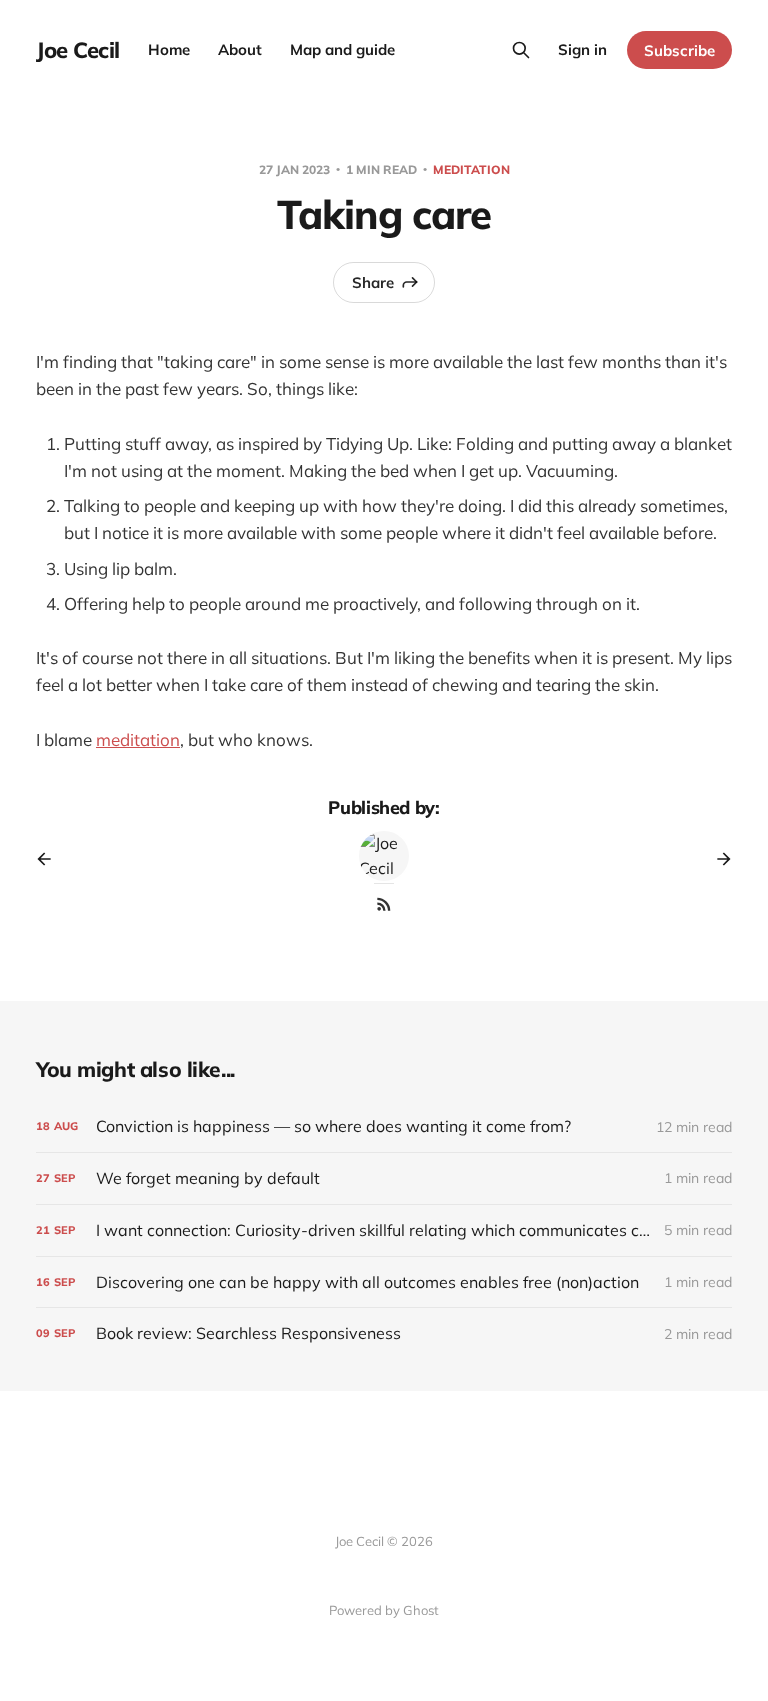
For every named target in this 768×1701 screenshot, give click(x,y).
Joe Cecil (78, 50)
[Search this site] (521, 50)
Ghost (421, 1610)
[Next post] (717, 859)
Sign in (582, 49)
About (240, 49)
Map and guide (342, 49)
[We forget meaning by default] (384, 1178)
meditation (471, 169)
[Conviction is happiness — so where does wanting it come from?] (384, 1126)
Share (373, 282)
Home (169, 49)
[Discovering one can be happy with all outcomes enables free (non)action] (384, 1282)
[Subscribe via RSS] (384, 904)
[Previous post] (51, 859)
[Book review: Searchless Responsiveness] (384, 1333)
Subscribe (679, 50)
